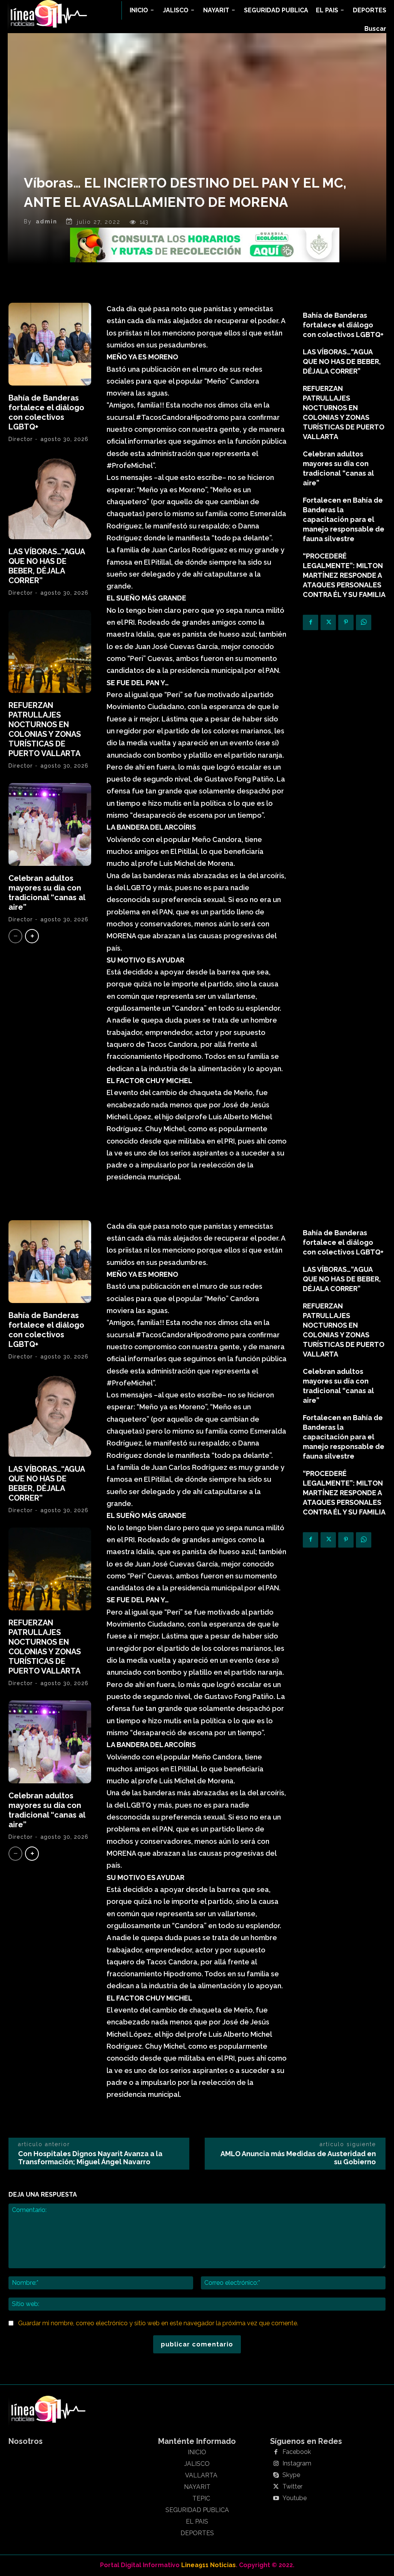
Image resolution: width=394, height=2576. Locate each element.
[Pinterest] (346, 622)
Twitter (292, 2487)
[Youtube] (276, 2499)
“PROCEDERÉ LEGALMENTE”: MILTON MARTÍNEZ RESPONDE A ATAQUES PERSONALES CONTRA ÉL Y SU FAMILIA (344, 575)
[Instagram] (276, 2464)
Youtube (295, 2498)
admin (47, 221)
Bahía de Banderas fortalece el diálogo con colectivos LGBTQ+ (46, 412)
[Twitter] (328, 622)
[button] (375, 29)
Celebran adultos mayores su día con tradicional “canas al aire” (47, 893)
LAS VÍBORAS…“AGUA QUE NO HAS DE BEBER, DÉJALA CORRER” (47, 566)
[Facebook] (311, 622)
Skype (291, 2475)
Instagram (297, 2464)
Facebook (297, 2452)
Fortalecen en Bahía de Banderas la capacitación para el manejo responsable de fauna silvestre (344, 519)
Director (21, 439)
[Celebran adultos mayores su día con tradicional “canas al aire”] (50, 824)
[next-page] (32, 936)
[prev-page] (15, 936)
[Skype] (276, 2475)
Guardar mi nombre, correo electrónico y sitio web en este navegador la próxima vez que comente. (158, 2323)
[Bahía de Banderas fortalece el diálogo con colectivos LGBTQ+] (50, 344)
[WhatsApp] (364, 622)
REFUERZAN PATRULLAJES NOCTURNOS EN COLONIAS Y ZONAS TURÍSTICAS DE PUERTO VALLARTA (45, 729)
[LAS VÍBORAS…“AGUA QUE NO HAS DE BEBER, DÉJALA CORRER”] (50, 498)
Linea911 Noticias (209, 2565)
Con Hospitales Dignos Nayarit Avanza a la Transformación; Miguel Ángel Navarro (90, 2158)
